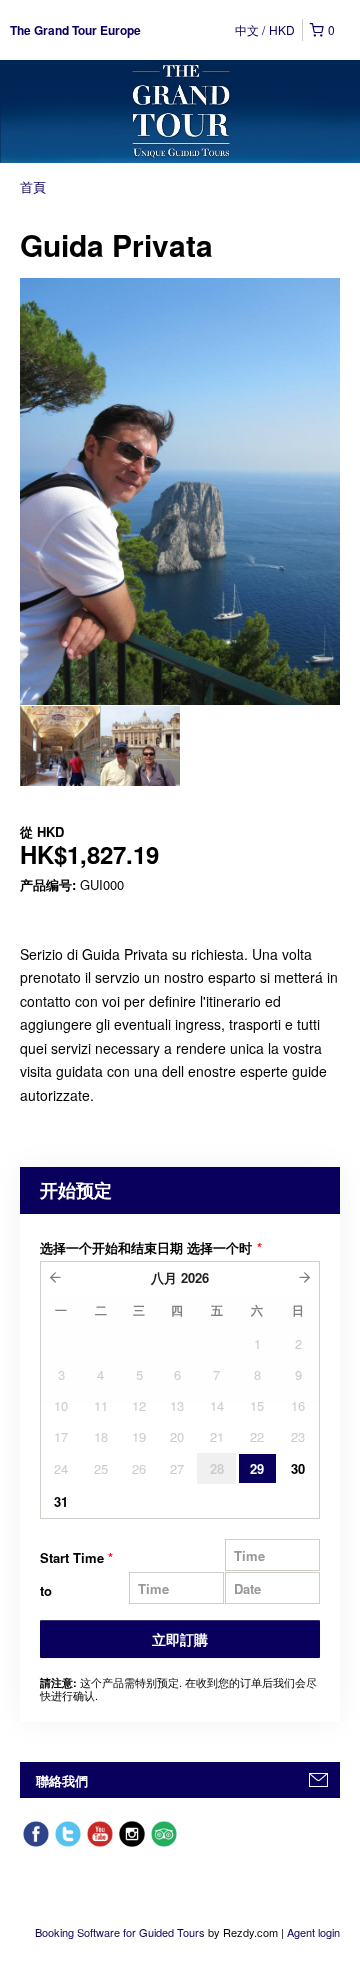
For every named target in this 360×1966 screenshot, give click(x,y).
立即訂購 (180, 1639)
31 (61, 1501)
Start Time (76, 1557)
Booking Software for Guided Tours (121, 1932)
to (46, 1590)
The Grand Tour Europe (75, 30)
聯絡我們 (62, 1780)
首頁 (33, 186)
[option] (60, 746)
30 (298, 1468)
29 (257, 1468)
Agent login (313, 1932)
